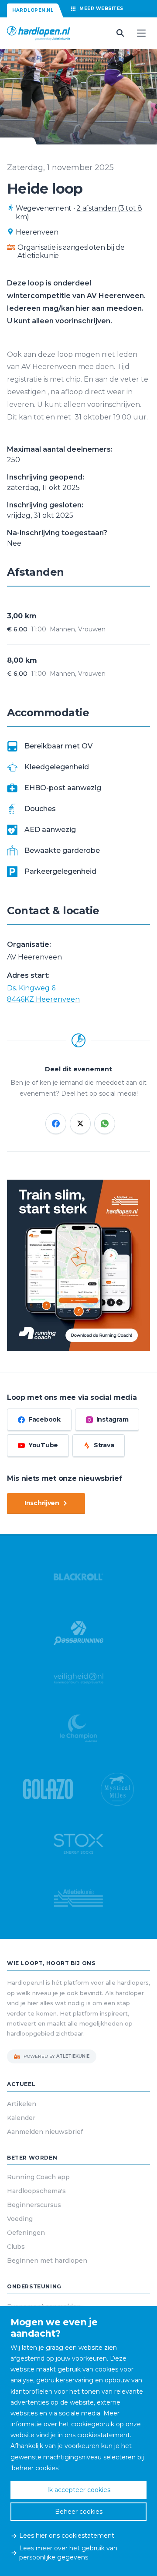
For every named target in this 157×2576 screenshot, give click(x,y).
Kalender (21, 2118)
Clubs (16, 2247)
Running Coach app (38, 2177)
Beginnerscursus (34, 2205)
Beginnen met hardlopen (47, 2261)
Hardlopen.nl (33, 10)
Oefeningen (26, 2233)
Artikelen (22, 2104)
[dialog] (78, 2441)
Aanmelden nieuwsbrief (45, 2132)
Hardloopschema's (36, 2191)
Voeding (20, 2219)
